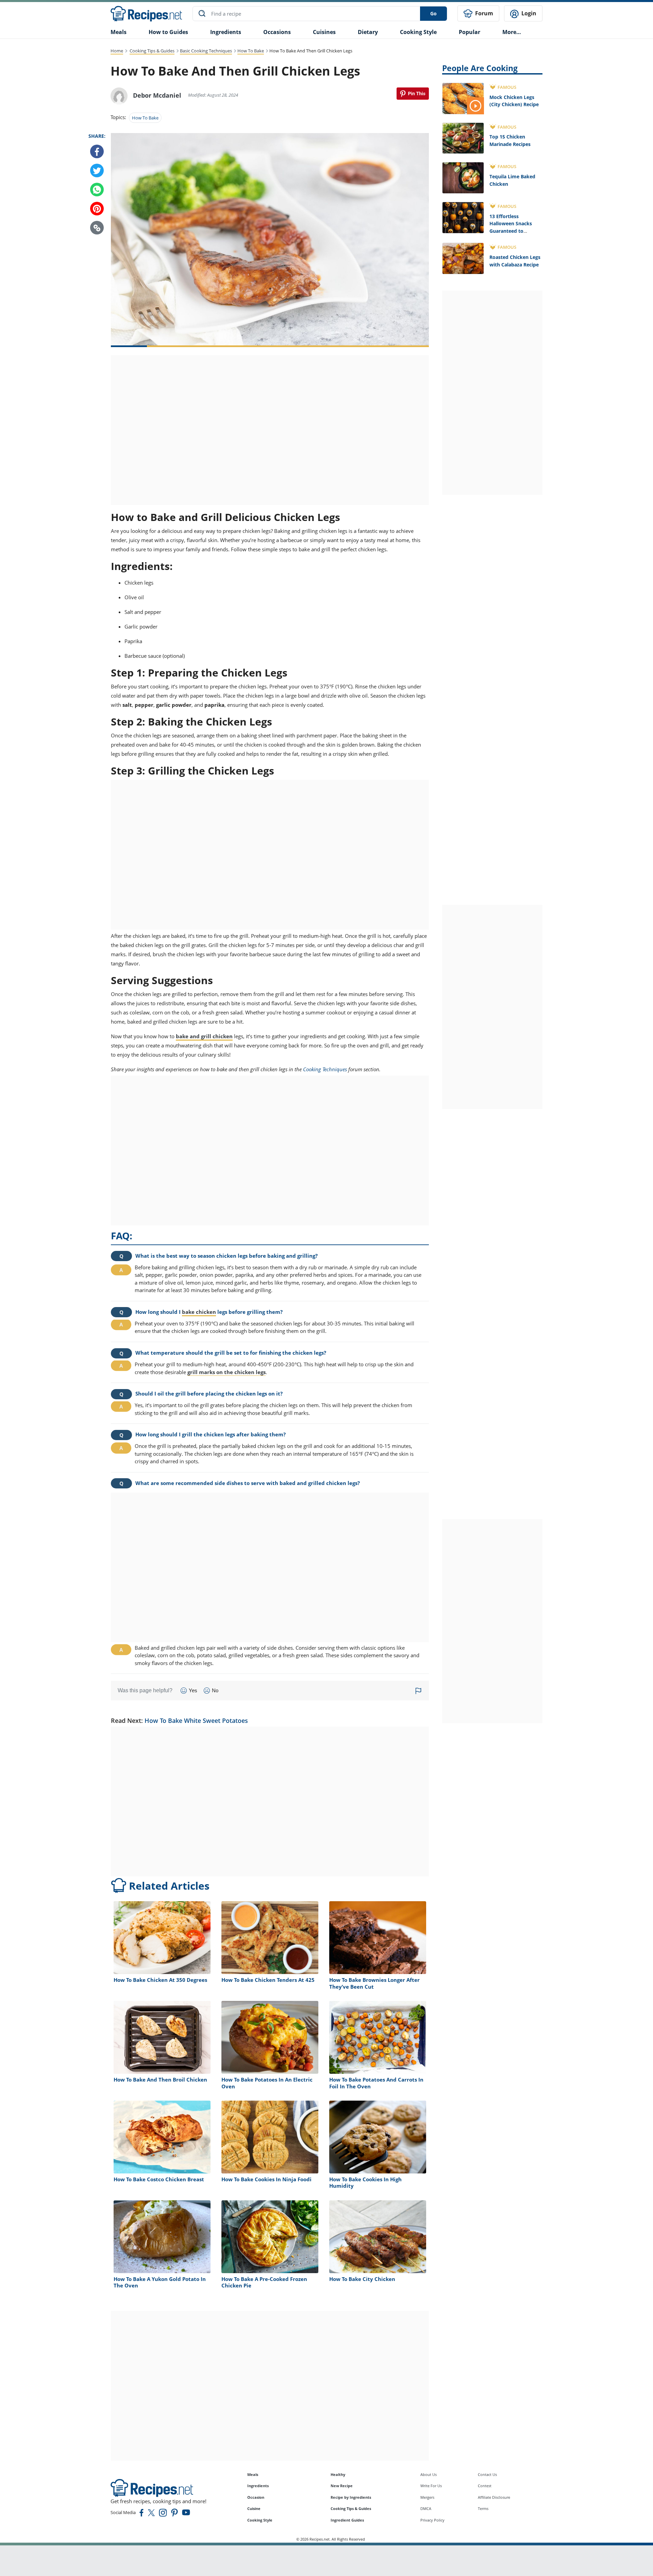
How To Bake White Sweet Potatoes (196, 1721)
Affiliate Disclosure (494, 2497)
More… (512, 32)
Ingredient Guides (347, 2520)
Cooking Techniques (325, 1069)
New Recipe (342, 2486)
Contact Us (487, 2474)
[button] (97, 228)
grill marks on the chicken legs (227, 1372)
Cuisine (254, 2508)
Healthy (338, 2474)
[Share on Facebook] (97, 152)
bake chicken (199, 1312)
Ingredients (226, 32)
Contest (485, 2486)
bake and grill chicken (204, 1036)
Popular (470, 32)
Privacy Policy (432, 2520)
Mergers (427, 2497)
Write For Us (431, 2486)
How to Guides (168, 32)
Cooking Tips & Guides (152, 51)
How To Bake (251, 51)
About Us (429, 2474)
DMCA (426, 2508)
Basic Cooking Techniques (206, 51)
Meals (253, 2474)
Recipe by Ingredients (351, 2497)
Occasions (277, 32)
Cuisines (324, 32)
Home (117, 51)
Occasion (256, 2497)
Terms (483, 2508)
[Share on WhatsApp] (97, 190)
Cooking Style (260, 2520)
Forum (483, 13)
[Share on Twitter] (97, 171)
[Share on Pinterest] (413, 94)
